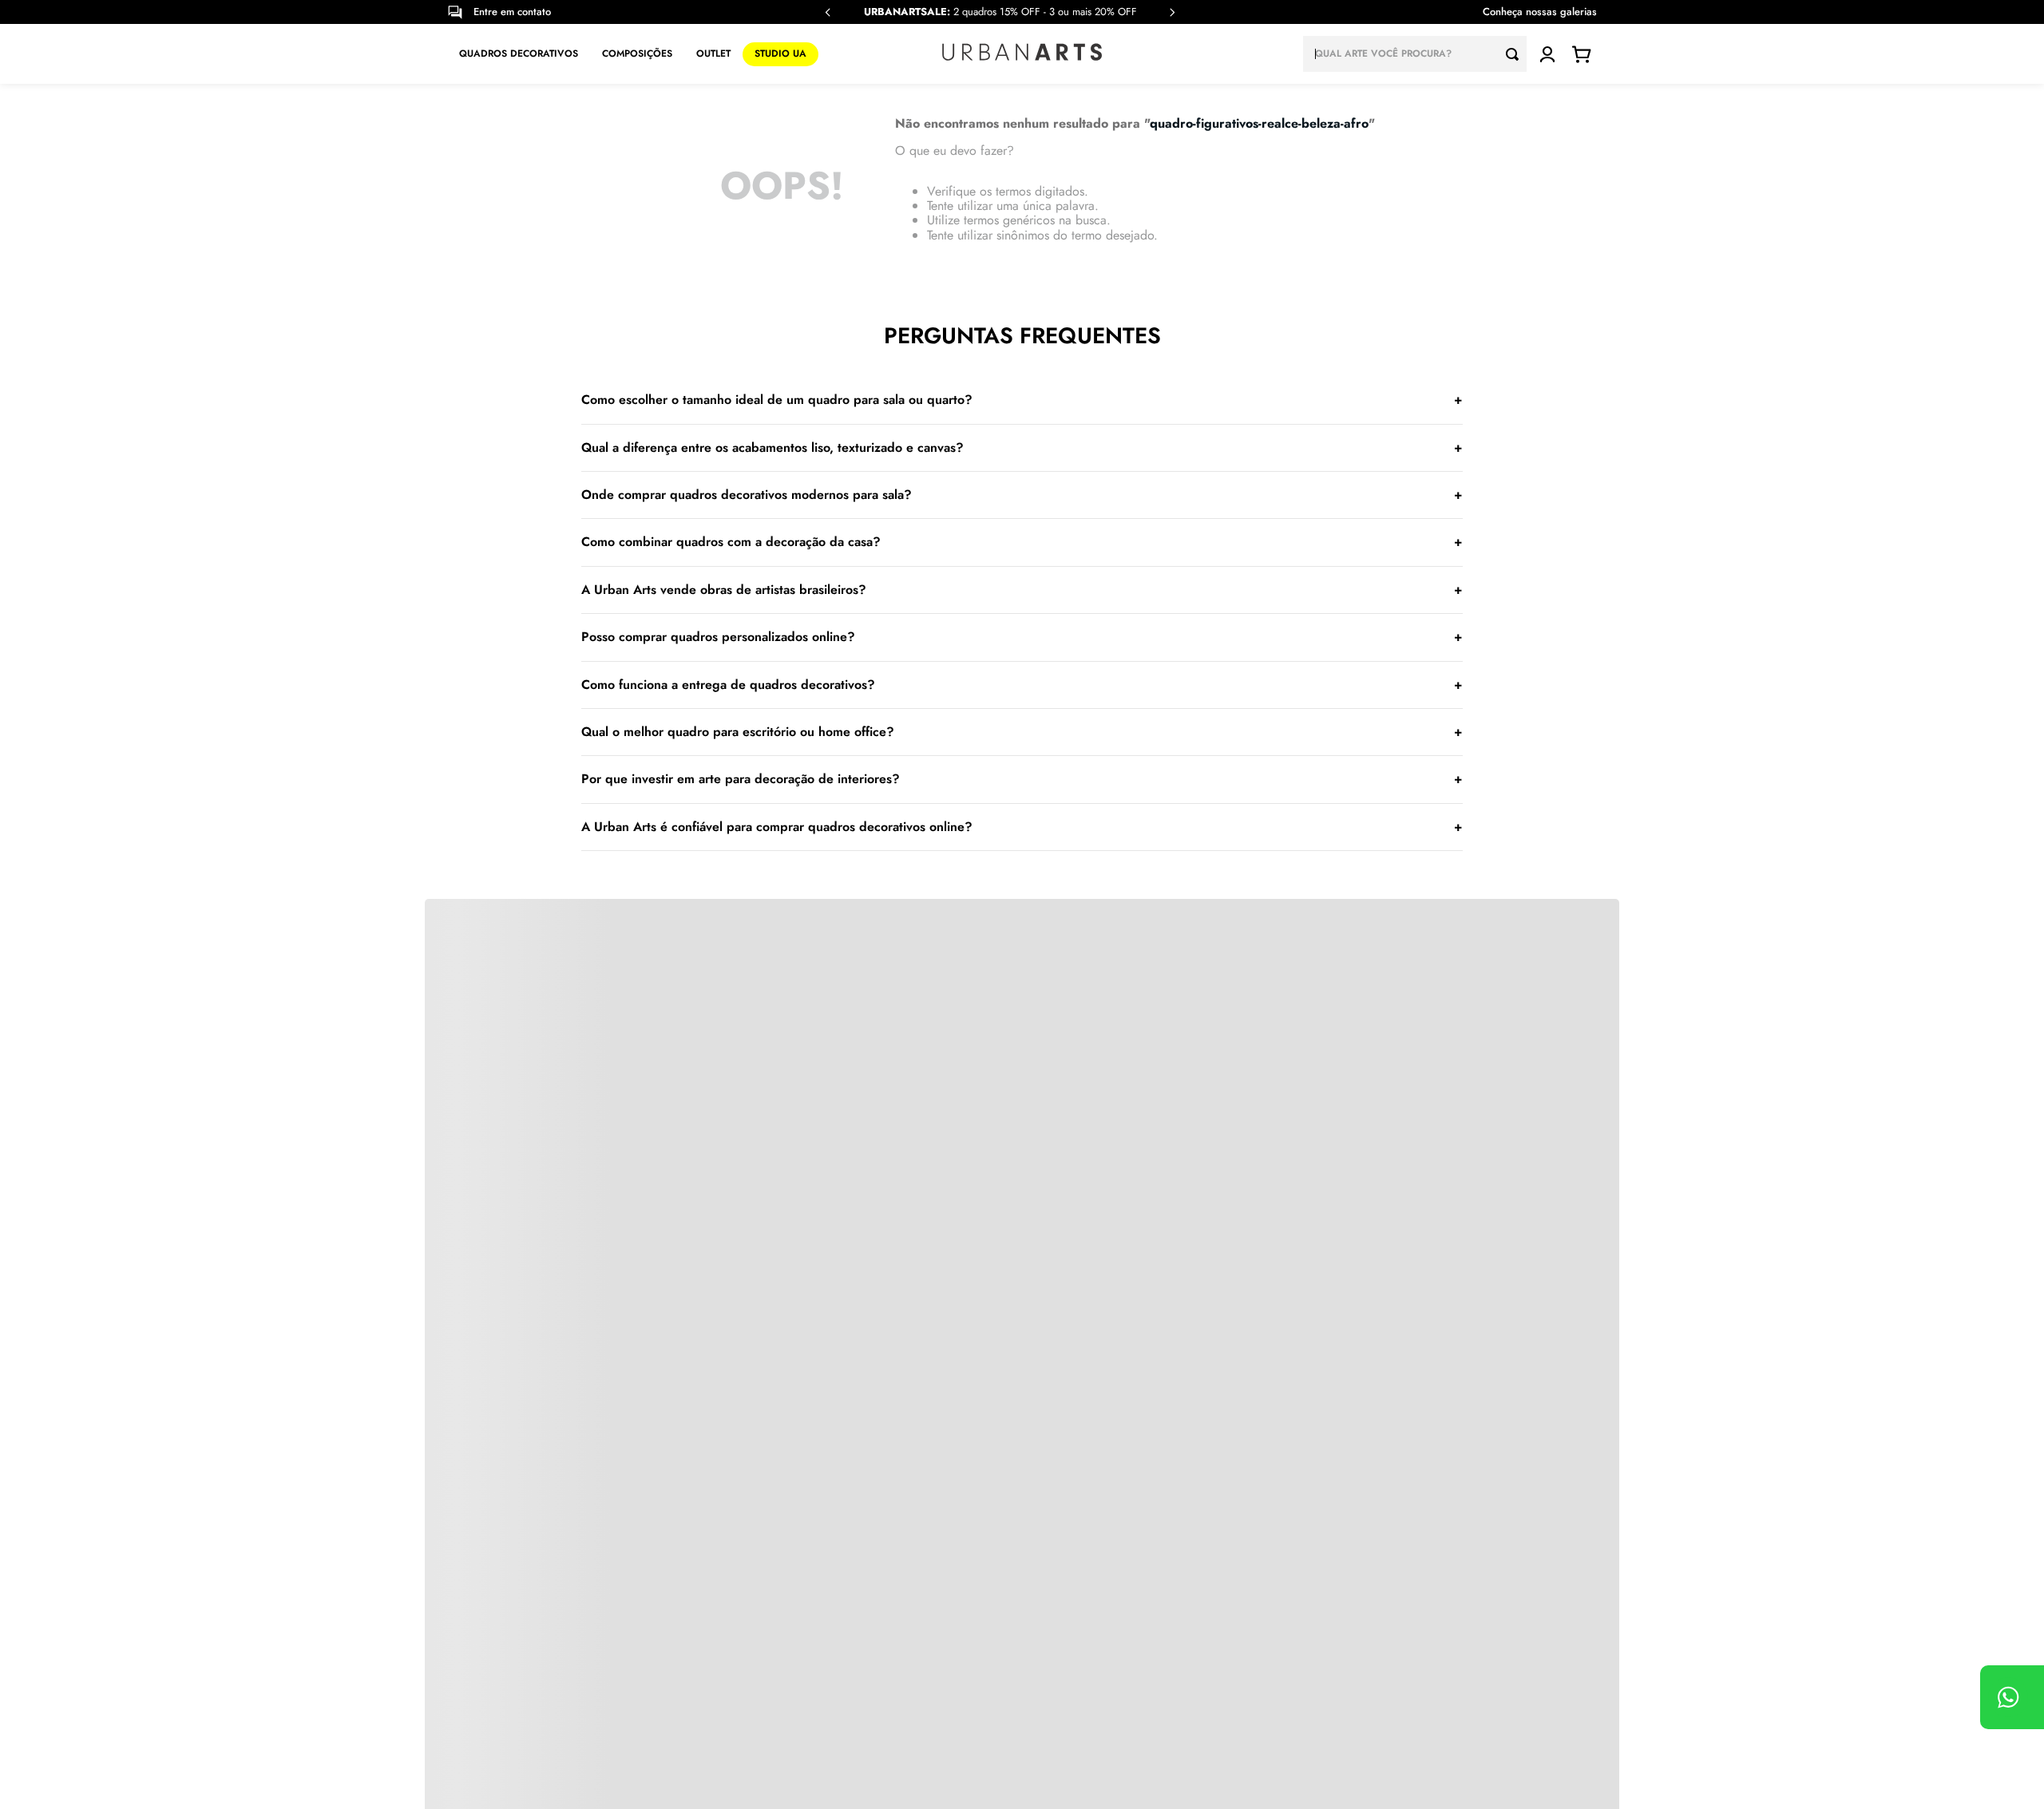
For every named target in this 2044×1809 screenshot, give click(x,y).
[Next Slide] (1172, 12)
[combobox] (1415, 54)
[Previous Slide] (828, 12)
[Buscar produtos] (1516, 54)
